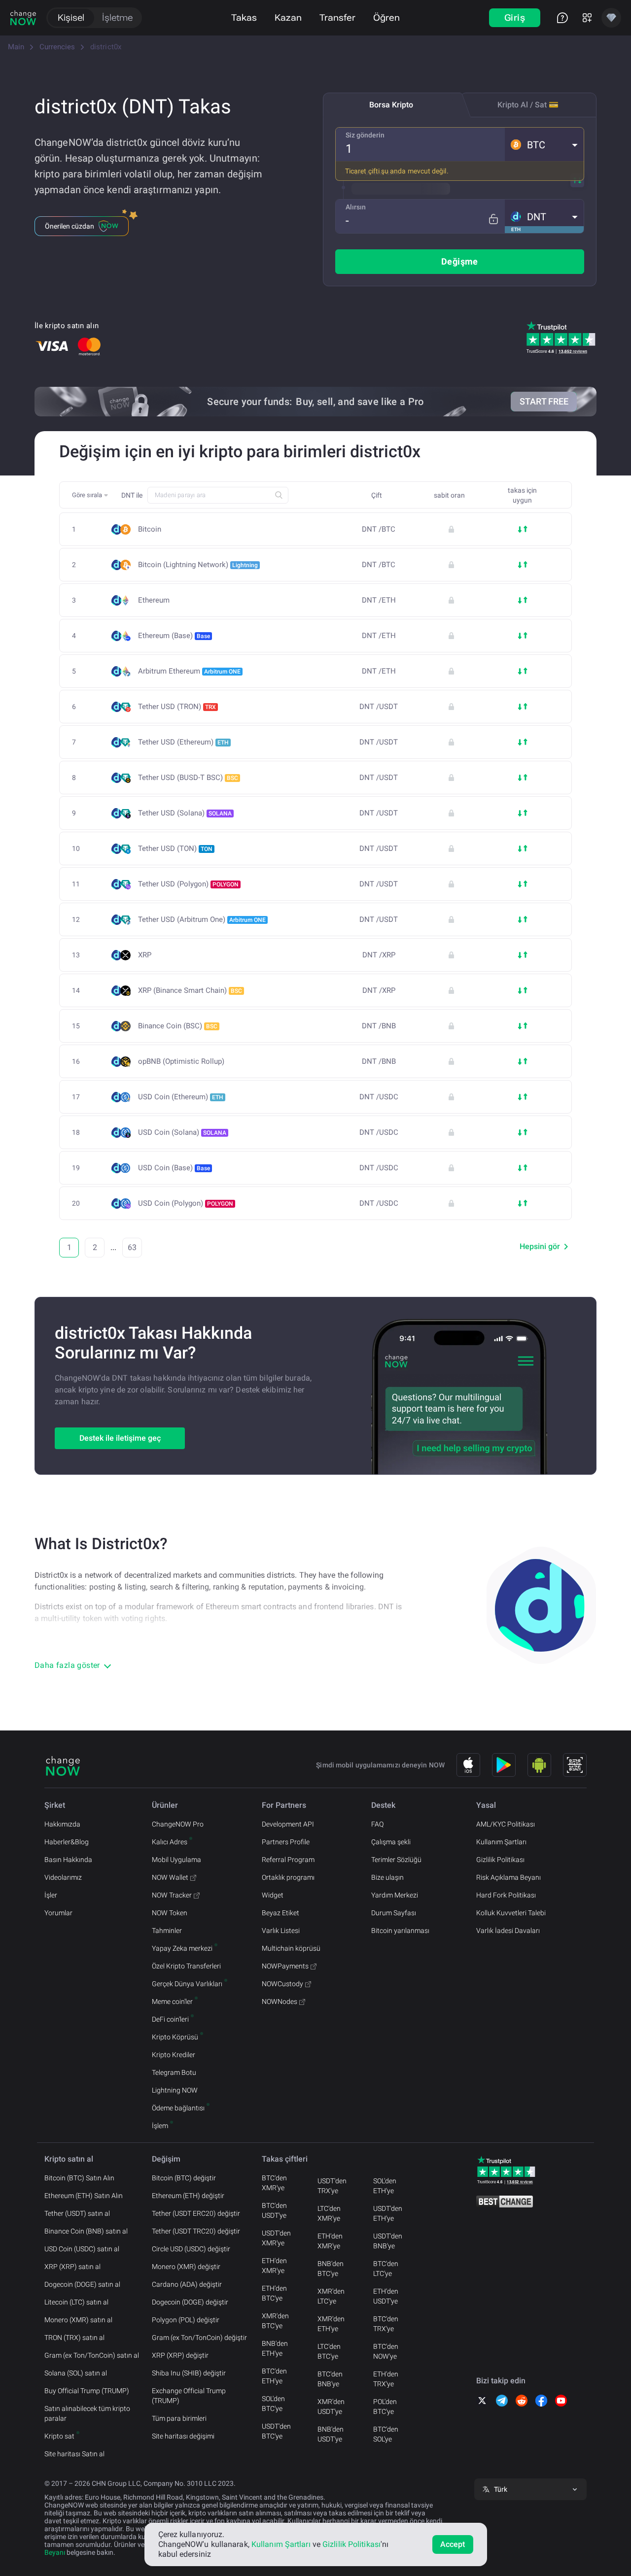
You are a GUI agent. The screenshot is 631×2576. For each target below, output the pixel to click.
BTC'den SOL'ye (386, 2434)
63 (132, 1247)
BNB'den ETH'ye (275, 2348)
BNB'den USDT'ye (331, 2434)
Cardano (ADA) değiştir (187, 2284)
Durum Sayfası (394, 1913)
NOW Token (170, 1913)
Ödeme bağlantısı (178, 2108)
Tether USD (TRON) (177, 707)
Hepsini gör (540, 1246)
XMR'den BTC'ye (275, 2321)
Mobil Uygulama (176, 1860)
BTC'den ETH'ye (274, 2376)
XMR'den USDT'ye (331, 2407)
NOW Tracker (172, 1895)
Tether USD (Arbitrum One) (202, 919)
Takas (244, 17)
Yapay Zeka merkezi (182, 1948)
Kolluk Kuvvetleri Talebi (511, 1913)
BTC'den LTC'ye (386, 2269)
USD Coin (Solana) (182, 1132)
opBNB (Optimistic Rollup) (181, 1062)
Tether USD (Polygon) (188, 884)
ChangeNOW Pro (178, 1824)
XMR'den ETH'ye (331, 2324)
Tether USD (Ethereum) (183, 742)
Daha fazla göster (67, 1665)
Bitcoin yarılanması (400, 1931)
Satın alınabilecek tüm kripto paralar (87, 2413)
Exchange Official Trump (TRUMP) (189, 2396)
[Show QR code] (575, 1765)
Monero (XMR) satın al (78, 2320)
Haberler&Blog (67, 1842)
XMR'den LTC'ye (331, 2296)
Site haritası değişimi (183, 2436)
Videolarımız (63, 1877)
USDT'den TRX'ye (332, 2186)
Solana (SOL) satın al (76, 2373)
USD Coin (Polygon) (186, 1203)
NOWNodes (280, 2001)
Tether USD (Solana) (185, 813)
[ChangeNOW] (23, 18)
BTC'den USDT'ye (274, 2210)
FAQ (377, 1824)
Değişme (460, 261)
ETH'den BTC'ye (274, 2293)
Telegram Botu (174, 2072)
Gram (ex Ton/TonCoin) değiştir (199, 2338)
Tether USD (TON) (175, 848)
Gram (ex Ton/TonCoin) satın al (92, 2355)
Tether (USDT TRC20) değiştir (196, 2231)
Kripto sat (59, 2436)
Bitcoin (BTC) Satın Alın (79, 2178)
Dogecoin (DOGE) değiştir (190, 2302)
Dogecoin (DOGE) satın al (82, 2284)
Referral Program (288, 1860)
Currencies (57, 47)
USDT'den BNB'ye (388, 2241)
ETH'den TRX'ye (386, 2379)
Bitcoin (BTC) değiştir (184, 2178)
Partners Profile (286, 1842)
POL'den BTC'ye (385, 2407)
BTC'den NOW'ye (386, 2351)
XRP (145, 955)
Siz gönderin (365, 135)
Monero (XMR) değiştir (186, 2267)
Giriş (515, 17)
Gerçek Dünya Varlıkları (187, 1984)
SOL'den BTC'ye (273, 2404)
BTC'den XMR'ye (274, 2183)
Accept (453, 2544)
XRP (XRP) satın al (72, 2267)
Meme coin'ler (172, 2001)
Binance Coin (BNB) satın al (86, 2231)
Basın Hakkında (68, 1860)
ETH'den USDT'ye (386, 2296)
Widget (273, 1895)
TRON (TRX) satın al (74, 2338)
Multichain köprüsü (291, 1948)
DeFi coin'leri (170, 2019)
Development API (288, 1824)
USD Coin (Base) (174, 1168)
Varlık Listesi (281, 1931)
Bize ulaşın (387, 1877)
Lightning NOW (175, 2090)
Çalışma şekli (391, 1842)
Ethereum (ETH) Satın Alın (84, 2196)
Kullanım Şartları (501, 1842)
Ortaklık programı (288, 1877)
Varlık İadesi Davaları (508, 1931)
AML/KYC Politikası (506, 1824)
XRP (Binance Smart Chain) (190, 990)
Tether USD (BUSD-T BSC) (188, 778)
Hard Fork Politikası (506, 1895)
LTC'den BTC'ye (329, 2351)
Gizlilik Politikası (500, 1860)
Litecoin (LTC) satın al (76, 2302)
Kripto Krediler (174, 2055)
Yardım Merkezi (395, 1895)
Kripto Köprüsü (175, 2037)
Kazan (288, 17)
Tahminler (167, 1931)
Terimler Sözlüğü (396, 1860)
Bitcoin (150, 529)
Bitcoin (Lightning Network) (198, 565)
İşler (51, 1895)
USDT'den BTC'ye (276, 2431)
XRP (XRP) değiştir (180, 2355)
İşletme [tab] (117, 17)
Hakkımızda (62, 1824)
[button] (544, 144)
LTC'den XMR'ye (329, 2213)
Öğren (386, 17)
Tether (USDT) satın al (77, 2213)
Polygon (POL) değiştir (186, 2320)
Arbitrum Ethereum (189, 671)
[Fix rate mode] (493, 219)
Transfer (337, 17)
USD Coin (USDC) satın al (82, 2249)
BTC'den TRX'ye (386, 2324)
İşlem (160, 2126)
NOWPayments (285, 1966)
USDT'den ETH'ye (388, 2213)
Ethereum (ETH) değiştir (188, 2196)
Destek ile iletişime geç (120, 1438)
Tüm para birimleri (179, 2418)
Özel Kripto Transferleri (186, 1966)
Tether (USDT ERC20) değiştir (196, 2213)
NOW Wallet (170, 1877)
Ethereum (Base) (174, 636)
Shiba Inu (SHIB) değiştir (189, 2373)
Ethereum (154, 600)
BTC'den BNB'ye (330, 2379)
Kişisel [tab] (71, 17)
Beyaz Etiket (280, 1913)
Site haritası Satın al (74, 2454)
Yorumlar (58, 1913)
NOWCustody (282, 1984)
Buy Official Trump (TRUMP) (87, 2391)
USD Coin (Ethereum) (181, 1097)
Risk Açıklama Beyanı (508, 1877)
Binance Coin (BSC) (178, 1026)
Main (16, 47)
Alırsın (356, 207)
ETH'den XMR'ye (274, 2266)
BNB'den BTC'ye (331, 2269)
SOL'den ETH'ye (385, 2186)
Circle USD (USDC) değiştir (191, 2249)
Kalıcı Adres (170, 1842)
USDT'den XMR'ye (276, 2238)
